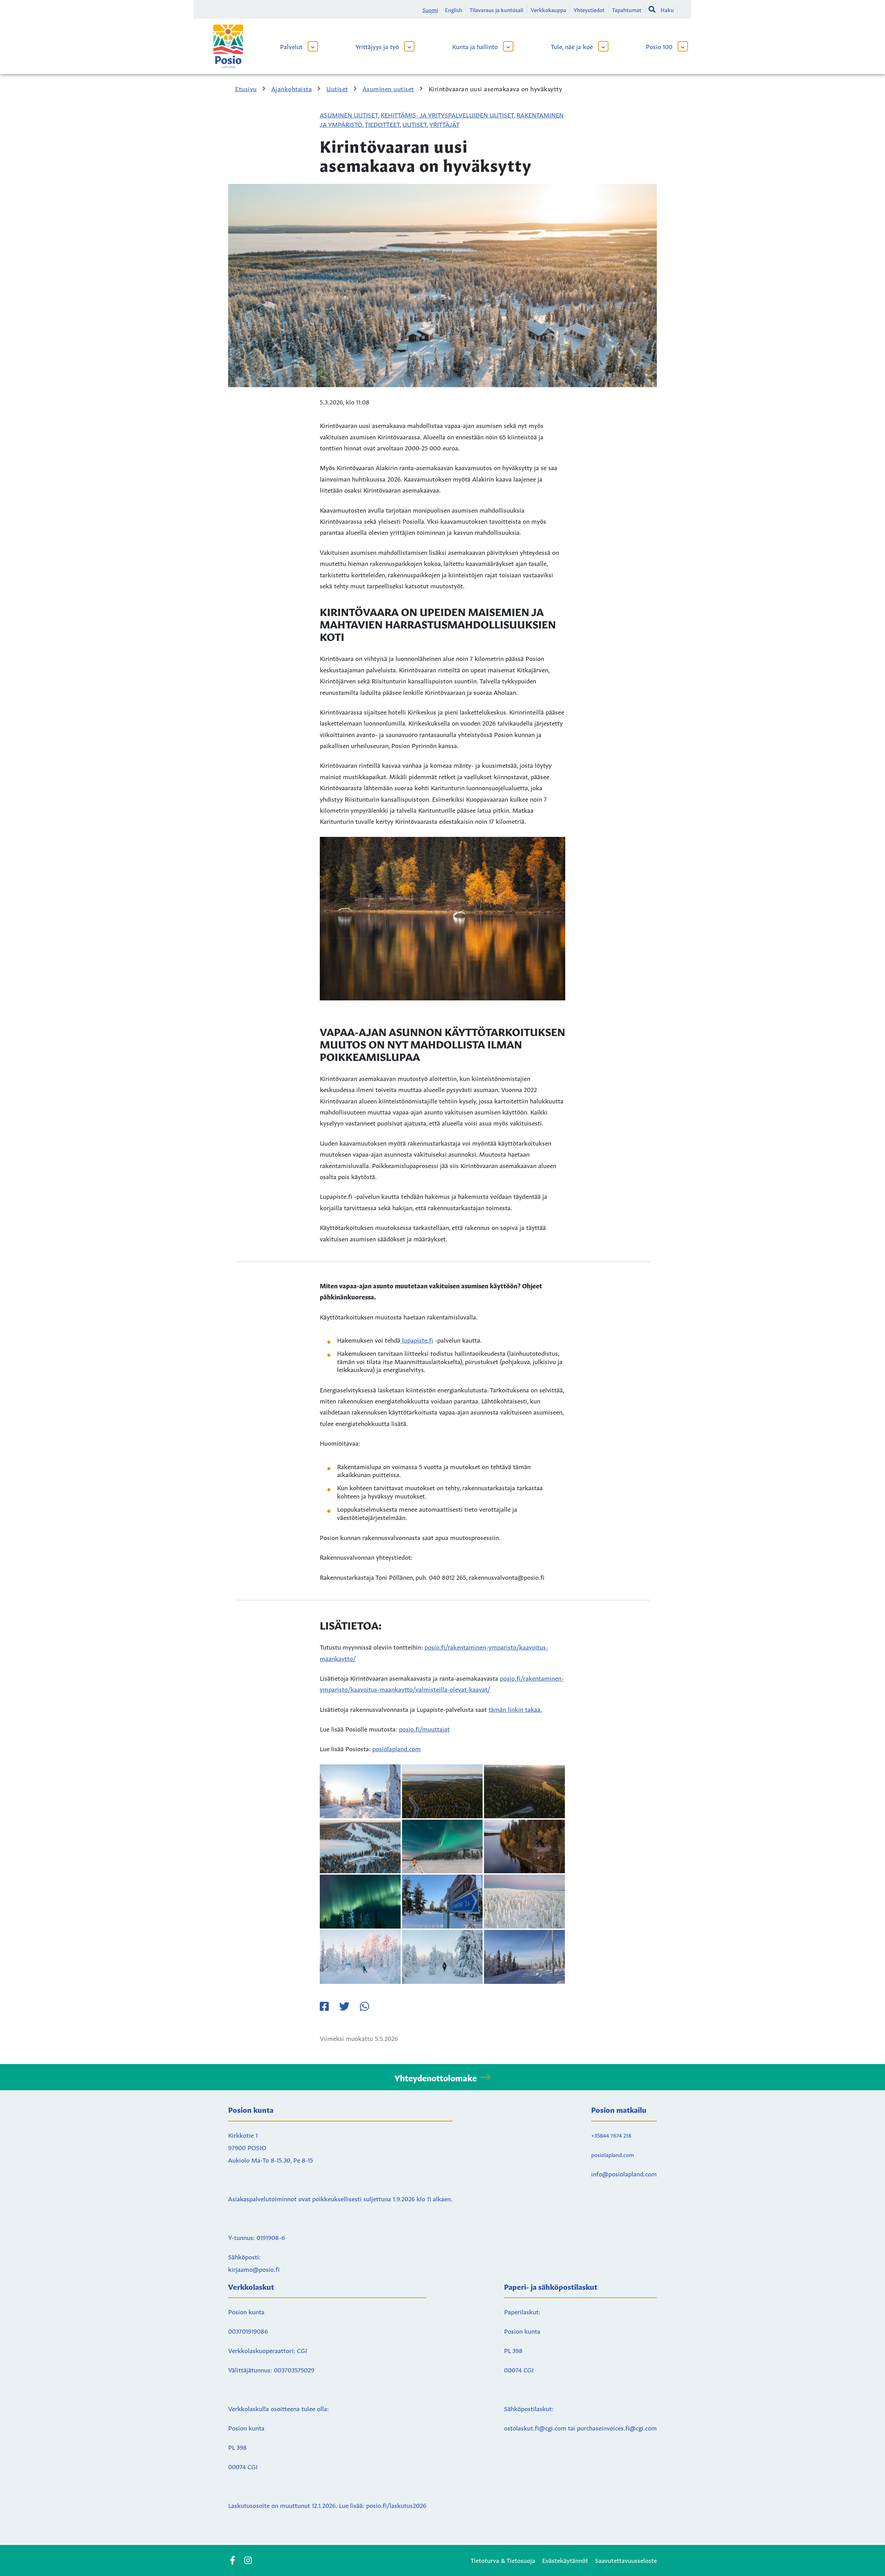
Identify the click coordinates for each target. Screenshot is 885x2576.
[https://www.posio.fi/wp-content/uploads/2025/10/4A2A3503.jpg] (524, 1957)
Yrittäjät (444, 124)
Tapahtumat (627, 9)
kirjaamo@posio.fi (254, 2269)
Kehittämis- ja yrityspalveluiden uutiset (447, 114)
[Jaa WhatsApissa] (364, 2006)
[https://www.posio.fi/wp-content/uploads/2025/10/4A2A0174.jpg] (360, 1791)
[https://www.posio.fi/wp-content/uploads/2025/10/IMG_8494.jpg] (442, 1902)
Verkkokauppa (548, 9)
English (454, 9)
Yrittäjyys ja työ (377, 46)
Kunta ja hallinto (475, 46)
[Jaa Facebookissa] (324, 2006)
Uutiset (415, 124)
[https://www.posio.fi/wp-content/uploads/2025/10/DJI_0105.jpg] (360, 1847)
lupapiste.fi (417, 1340)
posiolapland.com (397, 1748)
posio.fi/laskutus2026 (396, 2505)
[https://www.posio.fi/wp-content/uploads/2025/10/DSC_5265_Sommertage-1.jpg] (442, 1847)
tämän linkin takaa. (515, 1709)
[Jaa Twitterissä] (344, 2006)
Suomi (430, 9)
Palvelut (291, 46)
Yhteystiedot (589, 9)
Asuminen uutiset (349, 114)
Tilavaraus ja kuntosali (496, 9)
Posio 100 (659, 46)
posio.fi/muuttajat (424, 1728)
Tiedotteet (382, 124)
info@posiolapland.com (624, 2173)
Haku (667, 9)
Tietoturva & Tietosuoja (503, 2560)
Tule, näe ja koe (572, 46)
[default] (442, 1791)
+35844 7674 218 (611, 2135)
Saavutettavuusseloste (626, 2560)
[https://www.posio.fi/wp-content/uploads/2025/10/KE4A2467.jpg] (442, 1957)
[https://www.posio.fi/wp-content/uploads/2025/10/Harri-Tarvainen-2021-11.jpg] (524, 1847)
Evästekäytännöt (565, 2560)
